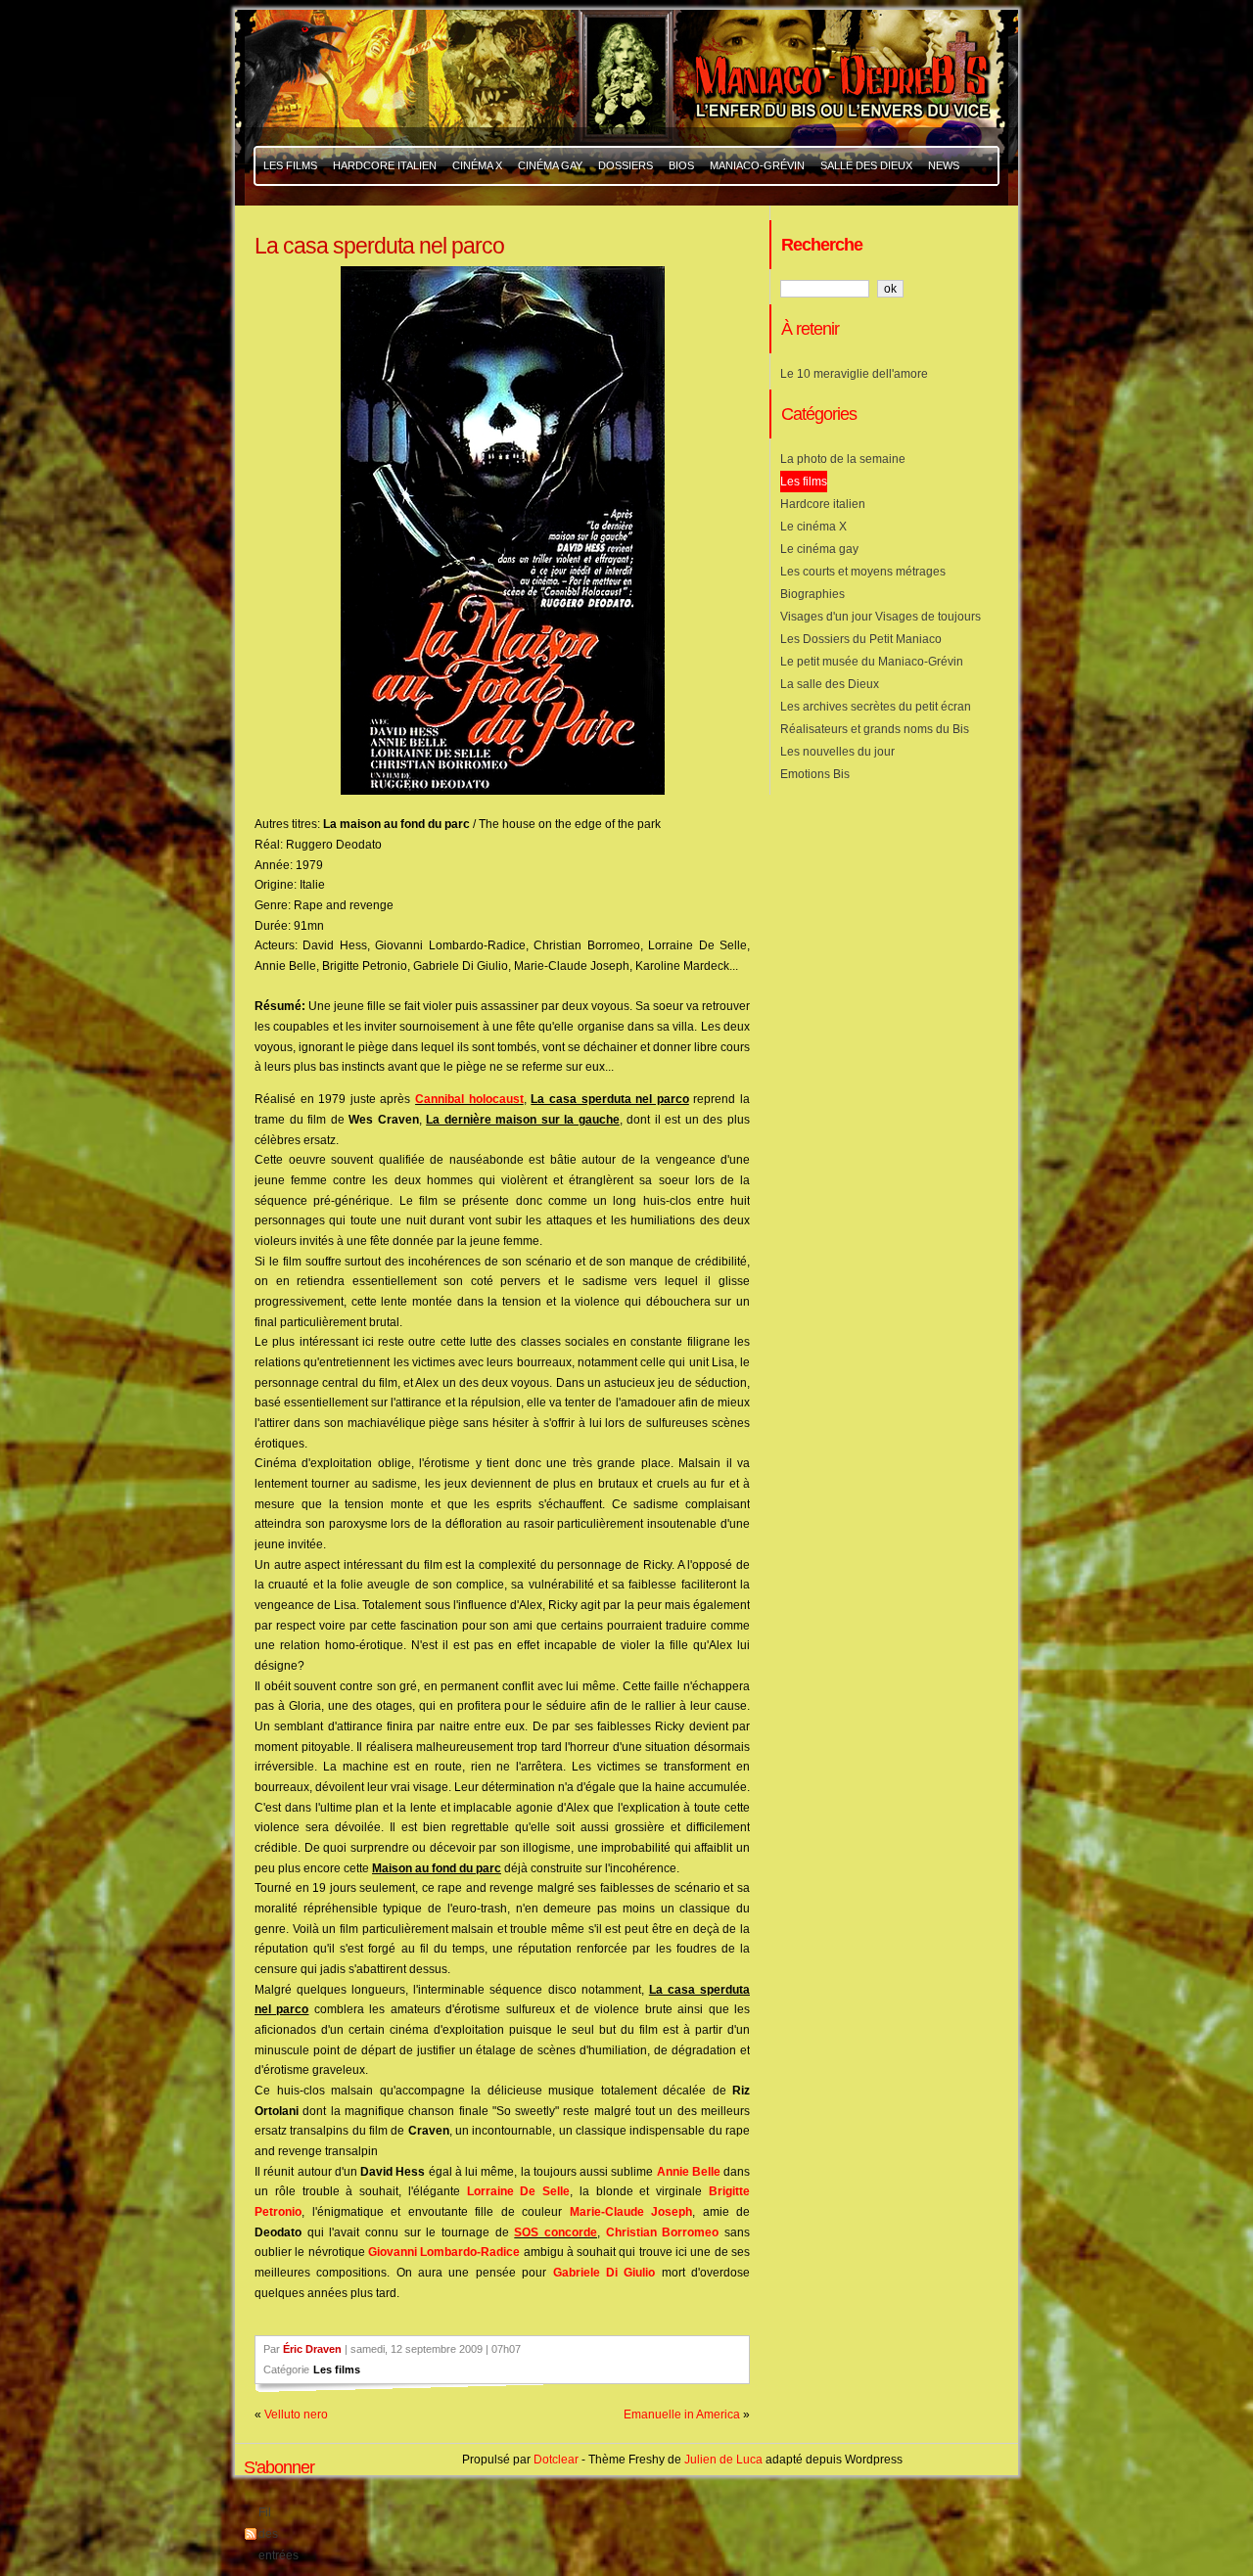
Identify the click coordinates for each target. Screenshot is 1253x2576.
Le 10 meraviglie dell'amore (854, 374)
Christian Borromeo (663, 2232)
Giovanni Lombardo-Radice (444, 2252)
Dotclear (556, 2460)
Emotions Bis (815, 774)
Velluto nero (296, 2415)
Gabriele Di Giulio (604, 2273)
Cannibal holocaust (469, 1099)
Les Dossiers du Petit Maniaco (861, 639)
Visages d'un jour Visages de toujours (881, 617)
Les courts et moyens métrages (863, 572)
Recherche (822, 244)
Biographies (812, 594)
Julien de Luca (723, 2460)
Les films (337, 2369)
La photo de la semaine (843, 459)
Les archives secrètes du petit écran (876, 707)
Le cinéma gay (819, 549)
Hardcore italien (823, 504)
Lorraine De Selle (519, 2191)
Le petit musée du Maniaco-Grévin (872, 662)
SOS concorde (556, 2232)
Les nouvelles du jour (837, 752)
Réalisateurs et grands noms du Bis (875, 729)
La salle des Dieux (830, 684)
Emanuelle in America (682, 2415)
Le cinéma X (813, 527)
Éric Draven (312, 2349)
